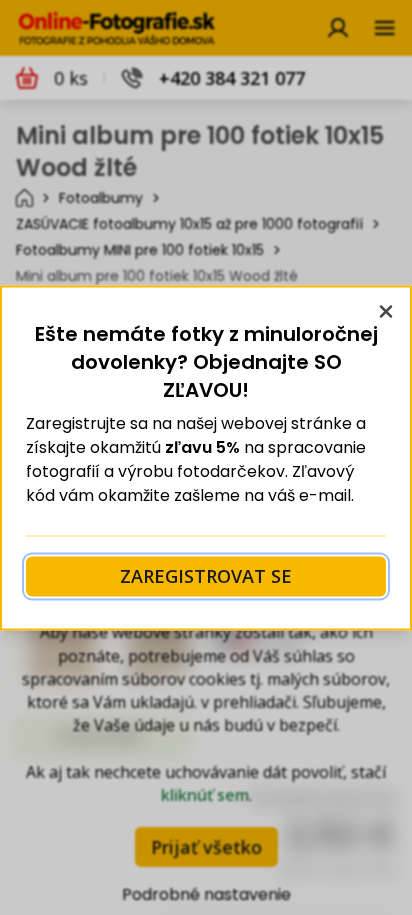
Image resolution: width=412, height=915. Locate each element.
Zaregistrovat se (206, 576)
